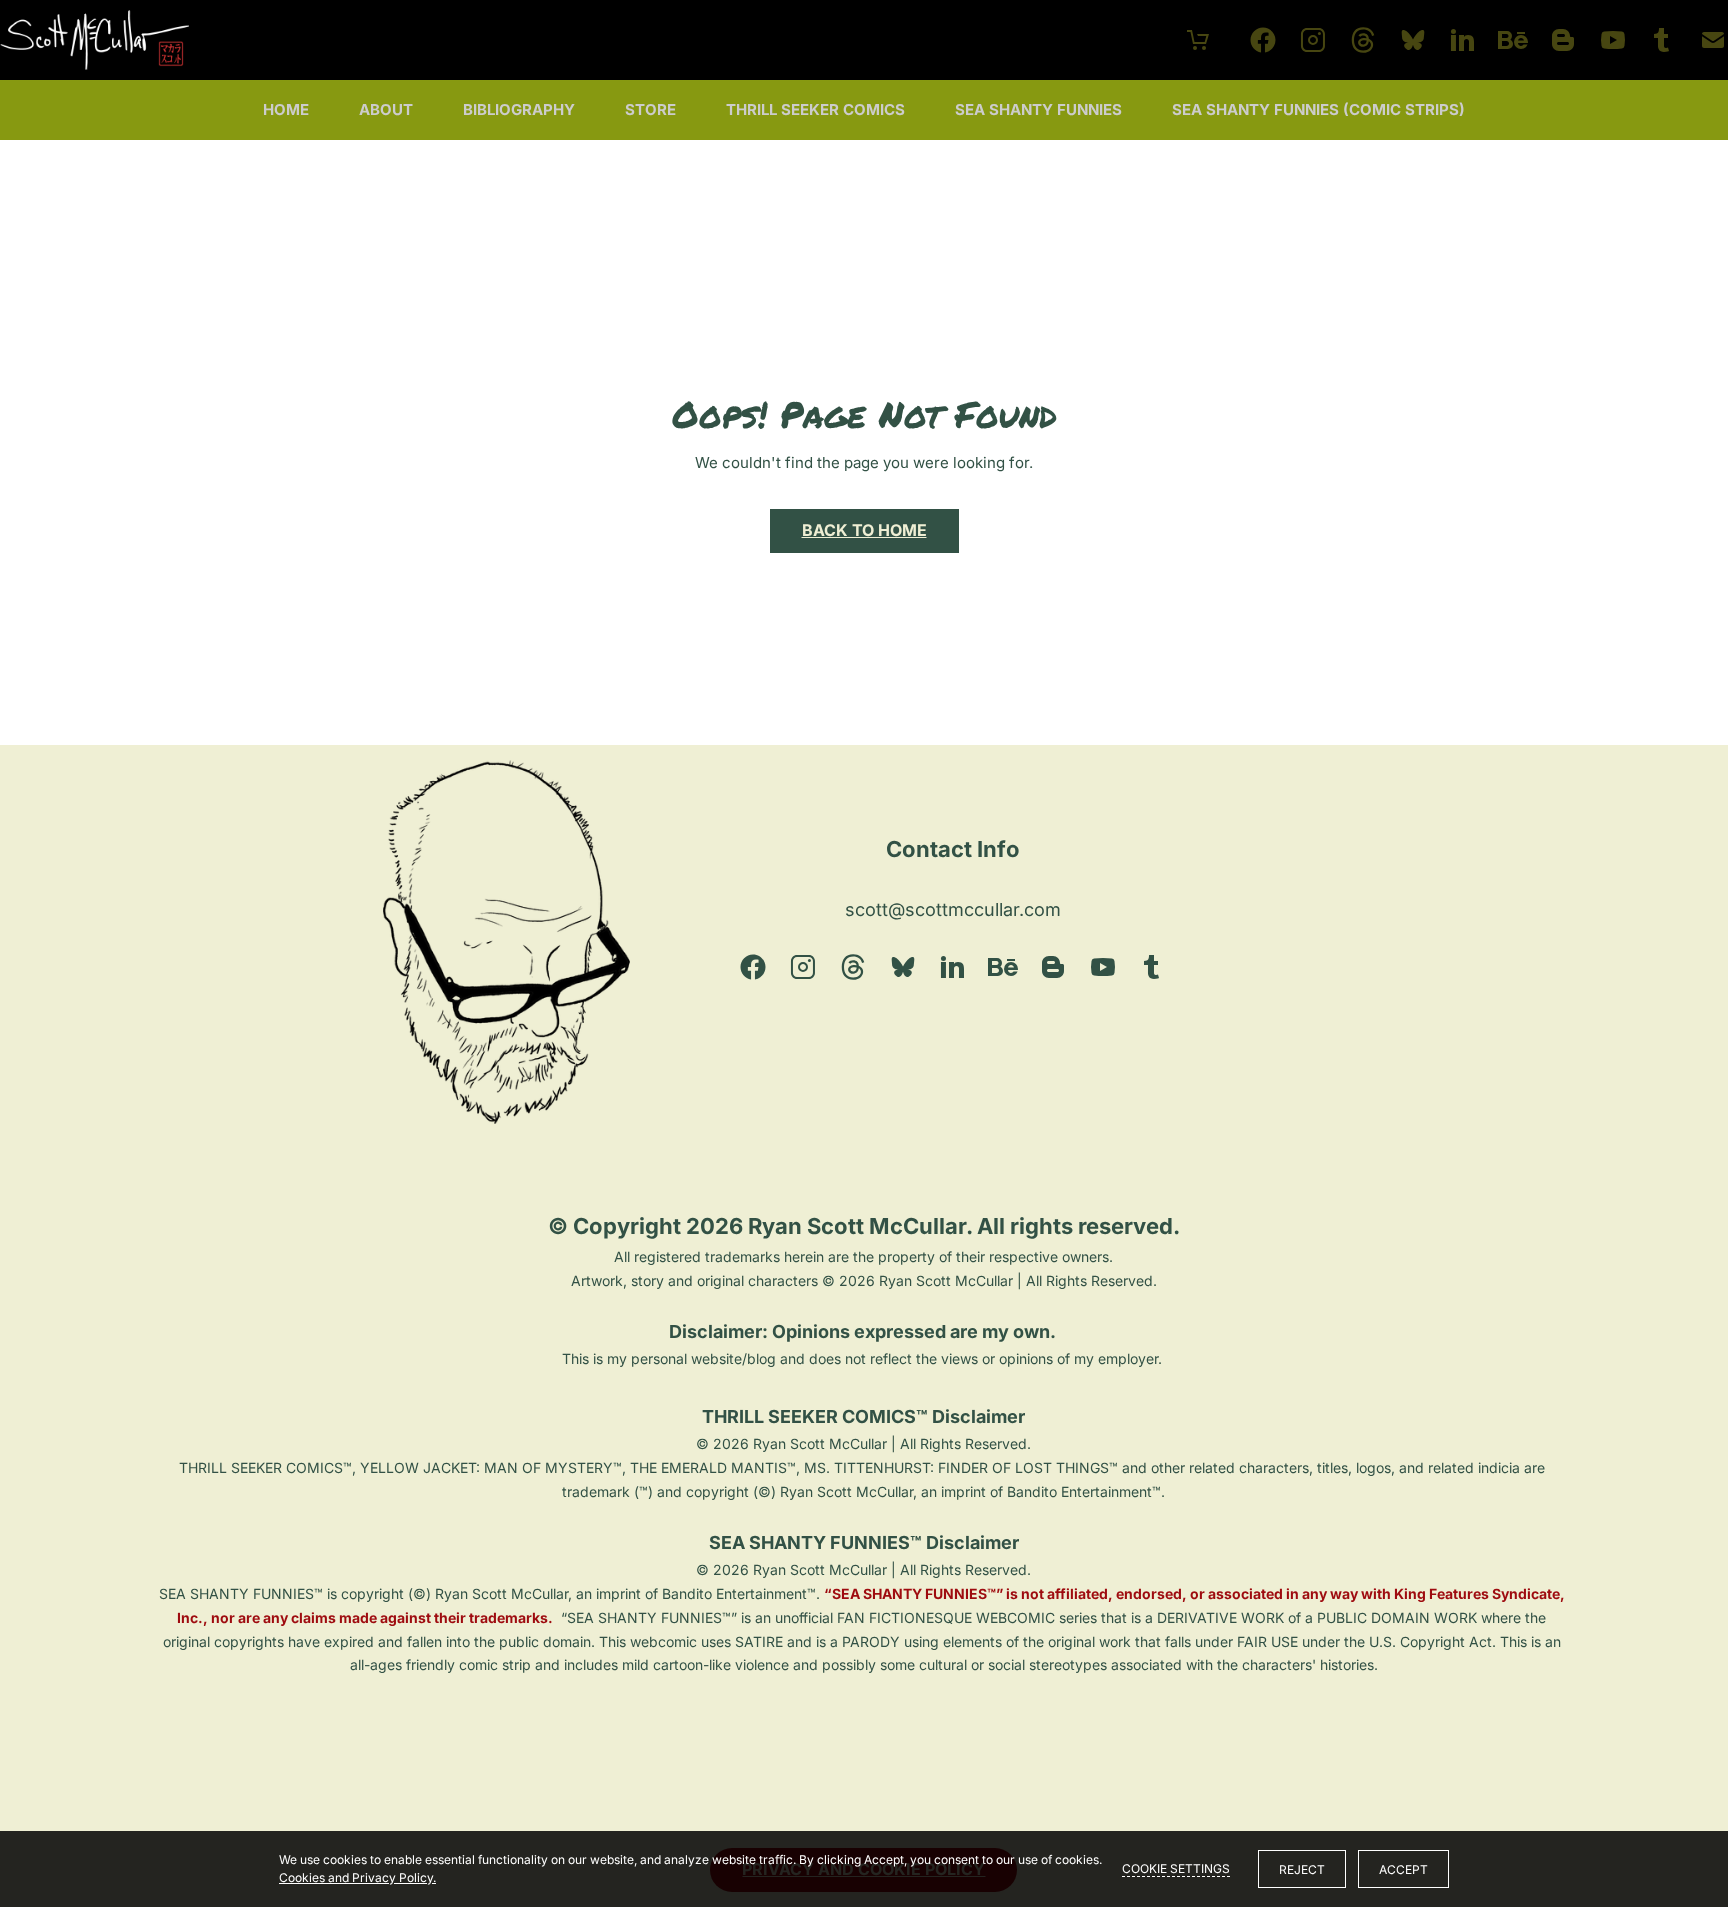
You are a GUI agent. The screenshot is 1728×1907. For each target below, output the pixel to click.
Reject (1302, 1869)
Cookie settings (1176, 1868)
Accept (1403, 1869)
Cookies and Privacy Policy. (357, 1877)
